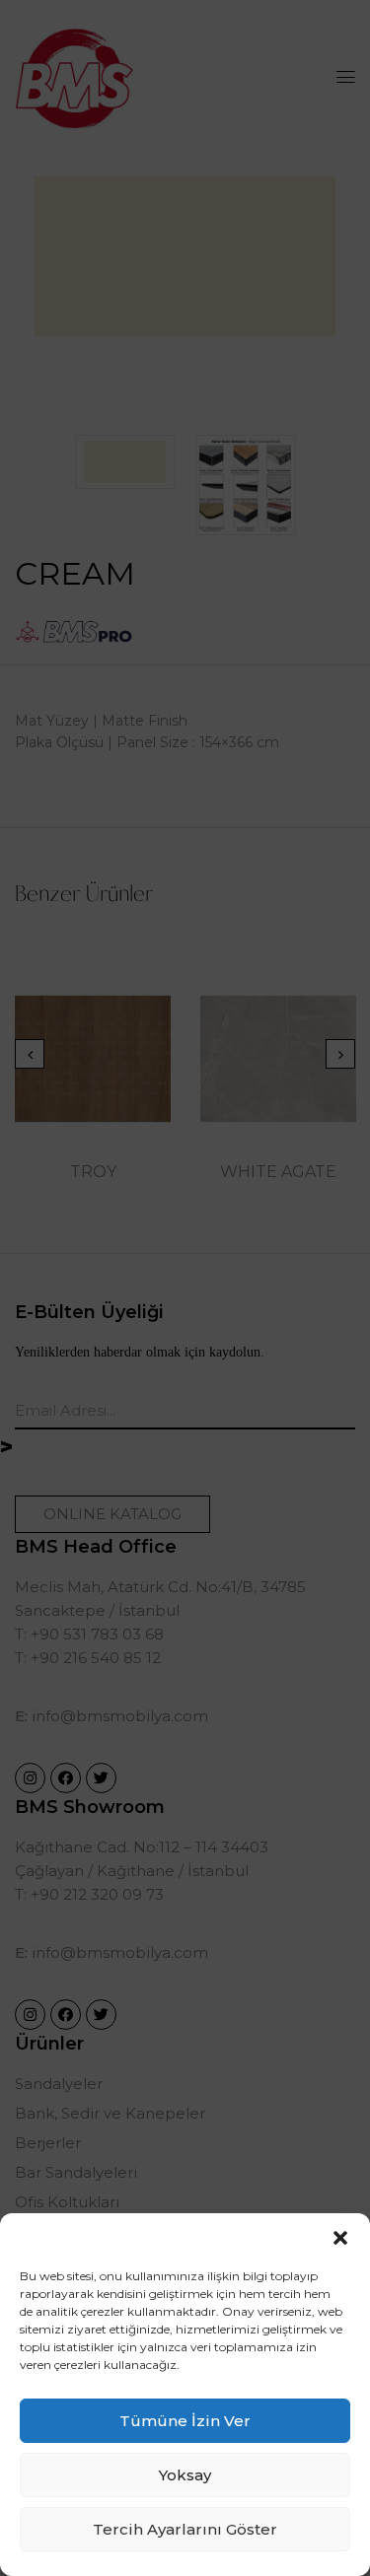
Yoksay (185, 2475)
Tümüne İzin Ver (185, 2421)
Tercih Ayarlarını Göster (185, 2529)
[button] (340, 2238)
